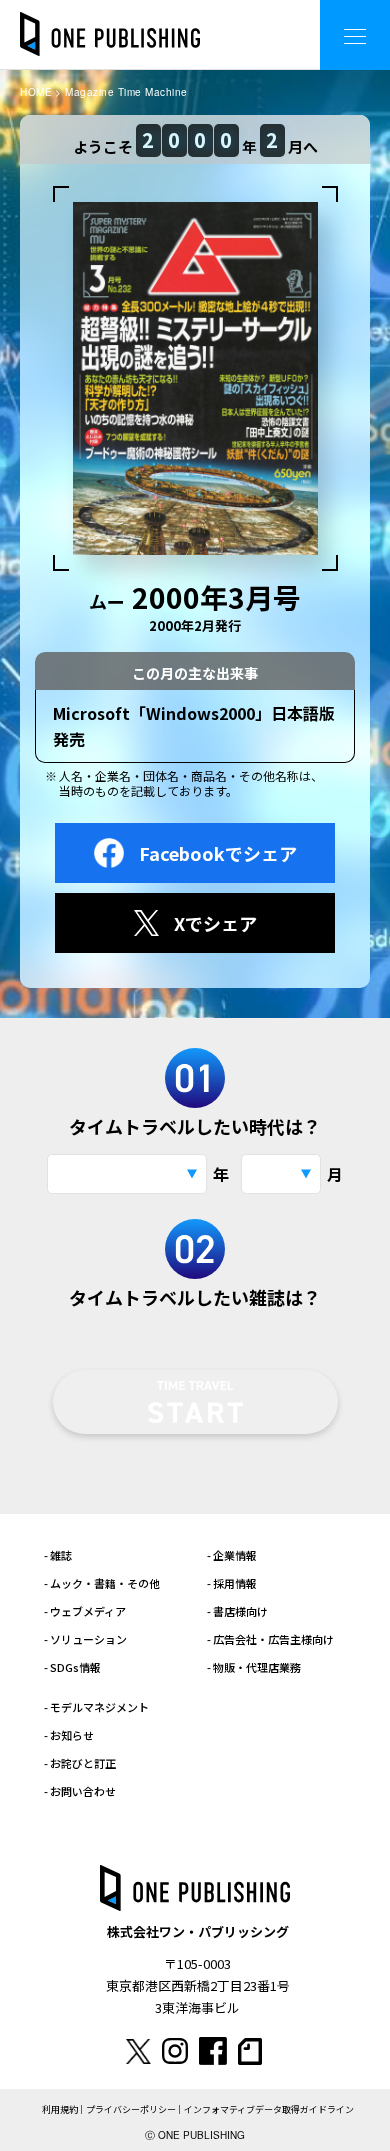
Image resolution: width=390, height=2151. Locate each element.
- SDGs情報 (72, 1667)
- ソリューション (85, 1639)
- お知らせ (69, 1735)
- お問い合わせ (80, 1791)
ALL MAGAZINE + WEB (224, 19)
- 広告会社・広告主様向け (270, 1639)
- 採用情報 (232, 1583)
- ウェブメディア (85, 1611)
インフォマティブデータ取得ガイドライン (269, 2109)
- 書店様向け (237, 1611)
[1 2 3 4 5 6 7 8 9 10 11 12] (281, 1174)
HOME (36, 92)
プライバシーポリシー (131, 2109)
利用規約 (60, 2109)
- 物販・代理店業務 (254, 1667)
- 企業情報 (232, 1555)
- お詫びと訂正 (80, 1763)
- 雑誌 (58, 1555)
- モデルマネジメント (96, 1707)
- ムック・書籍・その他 (102, 1583)
